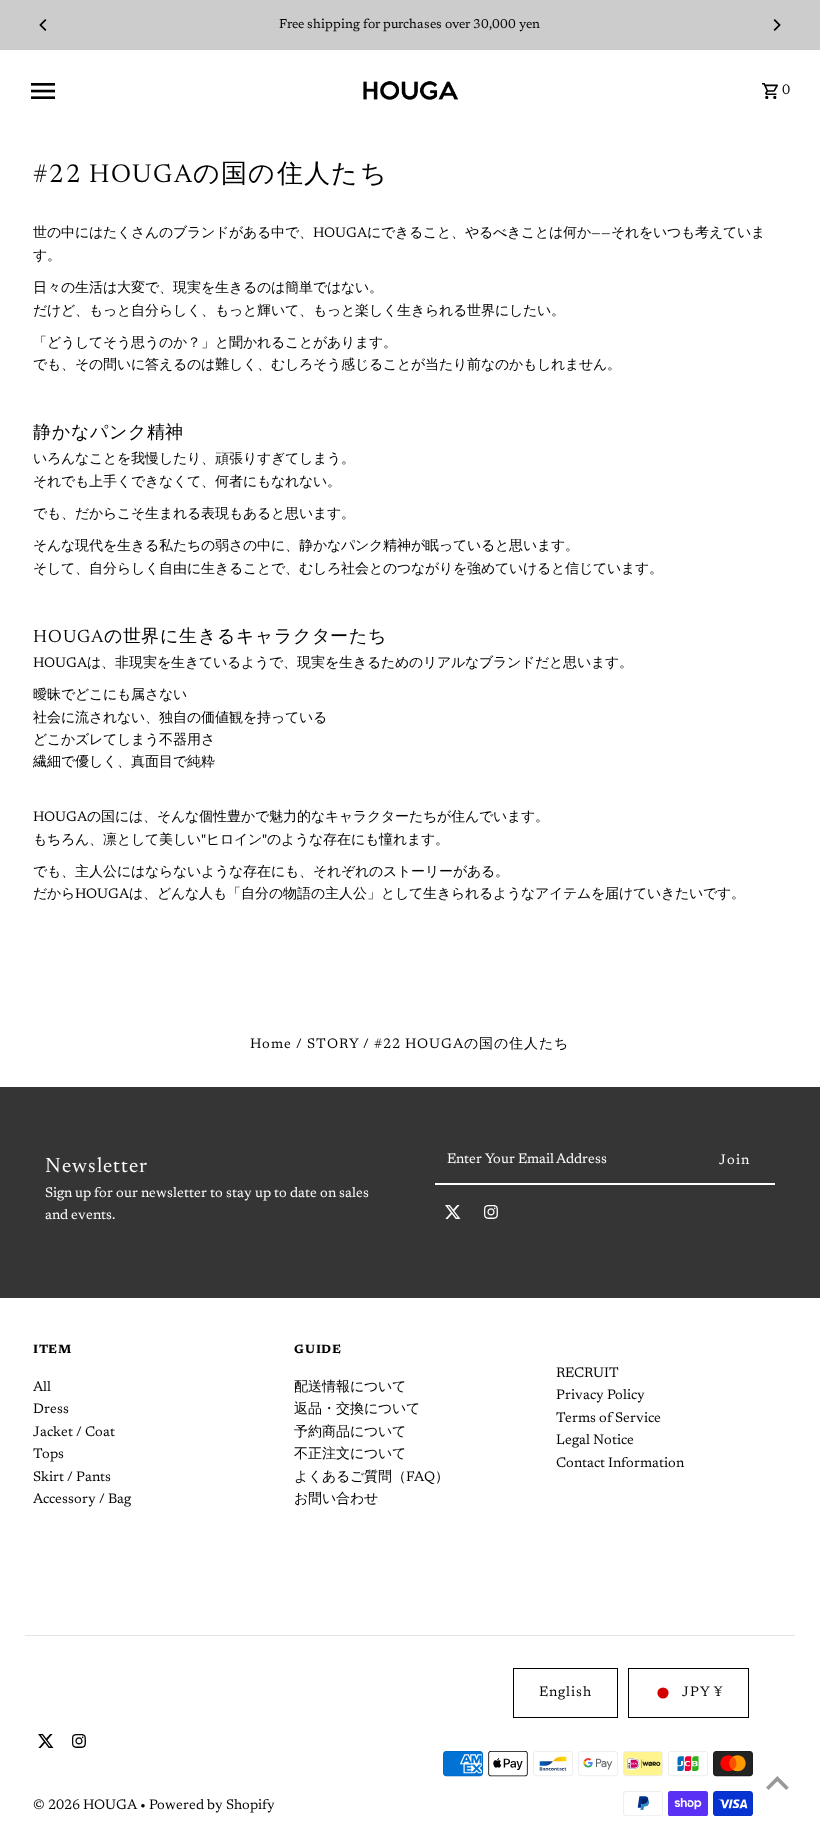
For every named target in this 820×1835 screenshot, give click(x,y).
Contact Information (620, 1464)
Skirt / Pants (72, 1478)
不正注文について (350, 1455)
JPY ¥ (702, 1693)
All (42, 1388)
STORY (333, 1045)
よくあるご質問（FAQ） (371, 1478)
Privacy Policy (600, 1396)
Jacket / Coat (74, 1433)
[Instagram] (491, 1216)
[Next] (776, 25)
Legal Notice (595, 1441)
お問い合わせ (336, 1500)
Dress (51, 1410)
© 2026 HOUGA (86, 1806)
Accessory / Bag (82, 1500)
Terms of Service (608, 1419)
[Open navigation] (188, 91)
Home (271, 1045)
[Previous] (44, 25)
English (565, 1693)
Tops (48, 1455)
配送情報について (350, 1388)
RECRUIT (587, 1374)
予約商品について (350, 1433)
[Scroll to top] (777, 1782)
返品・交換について (357, 1410)
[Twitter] (453, 1216)
